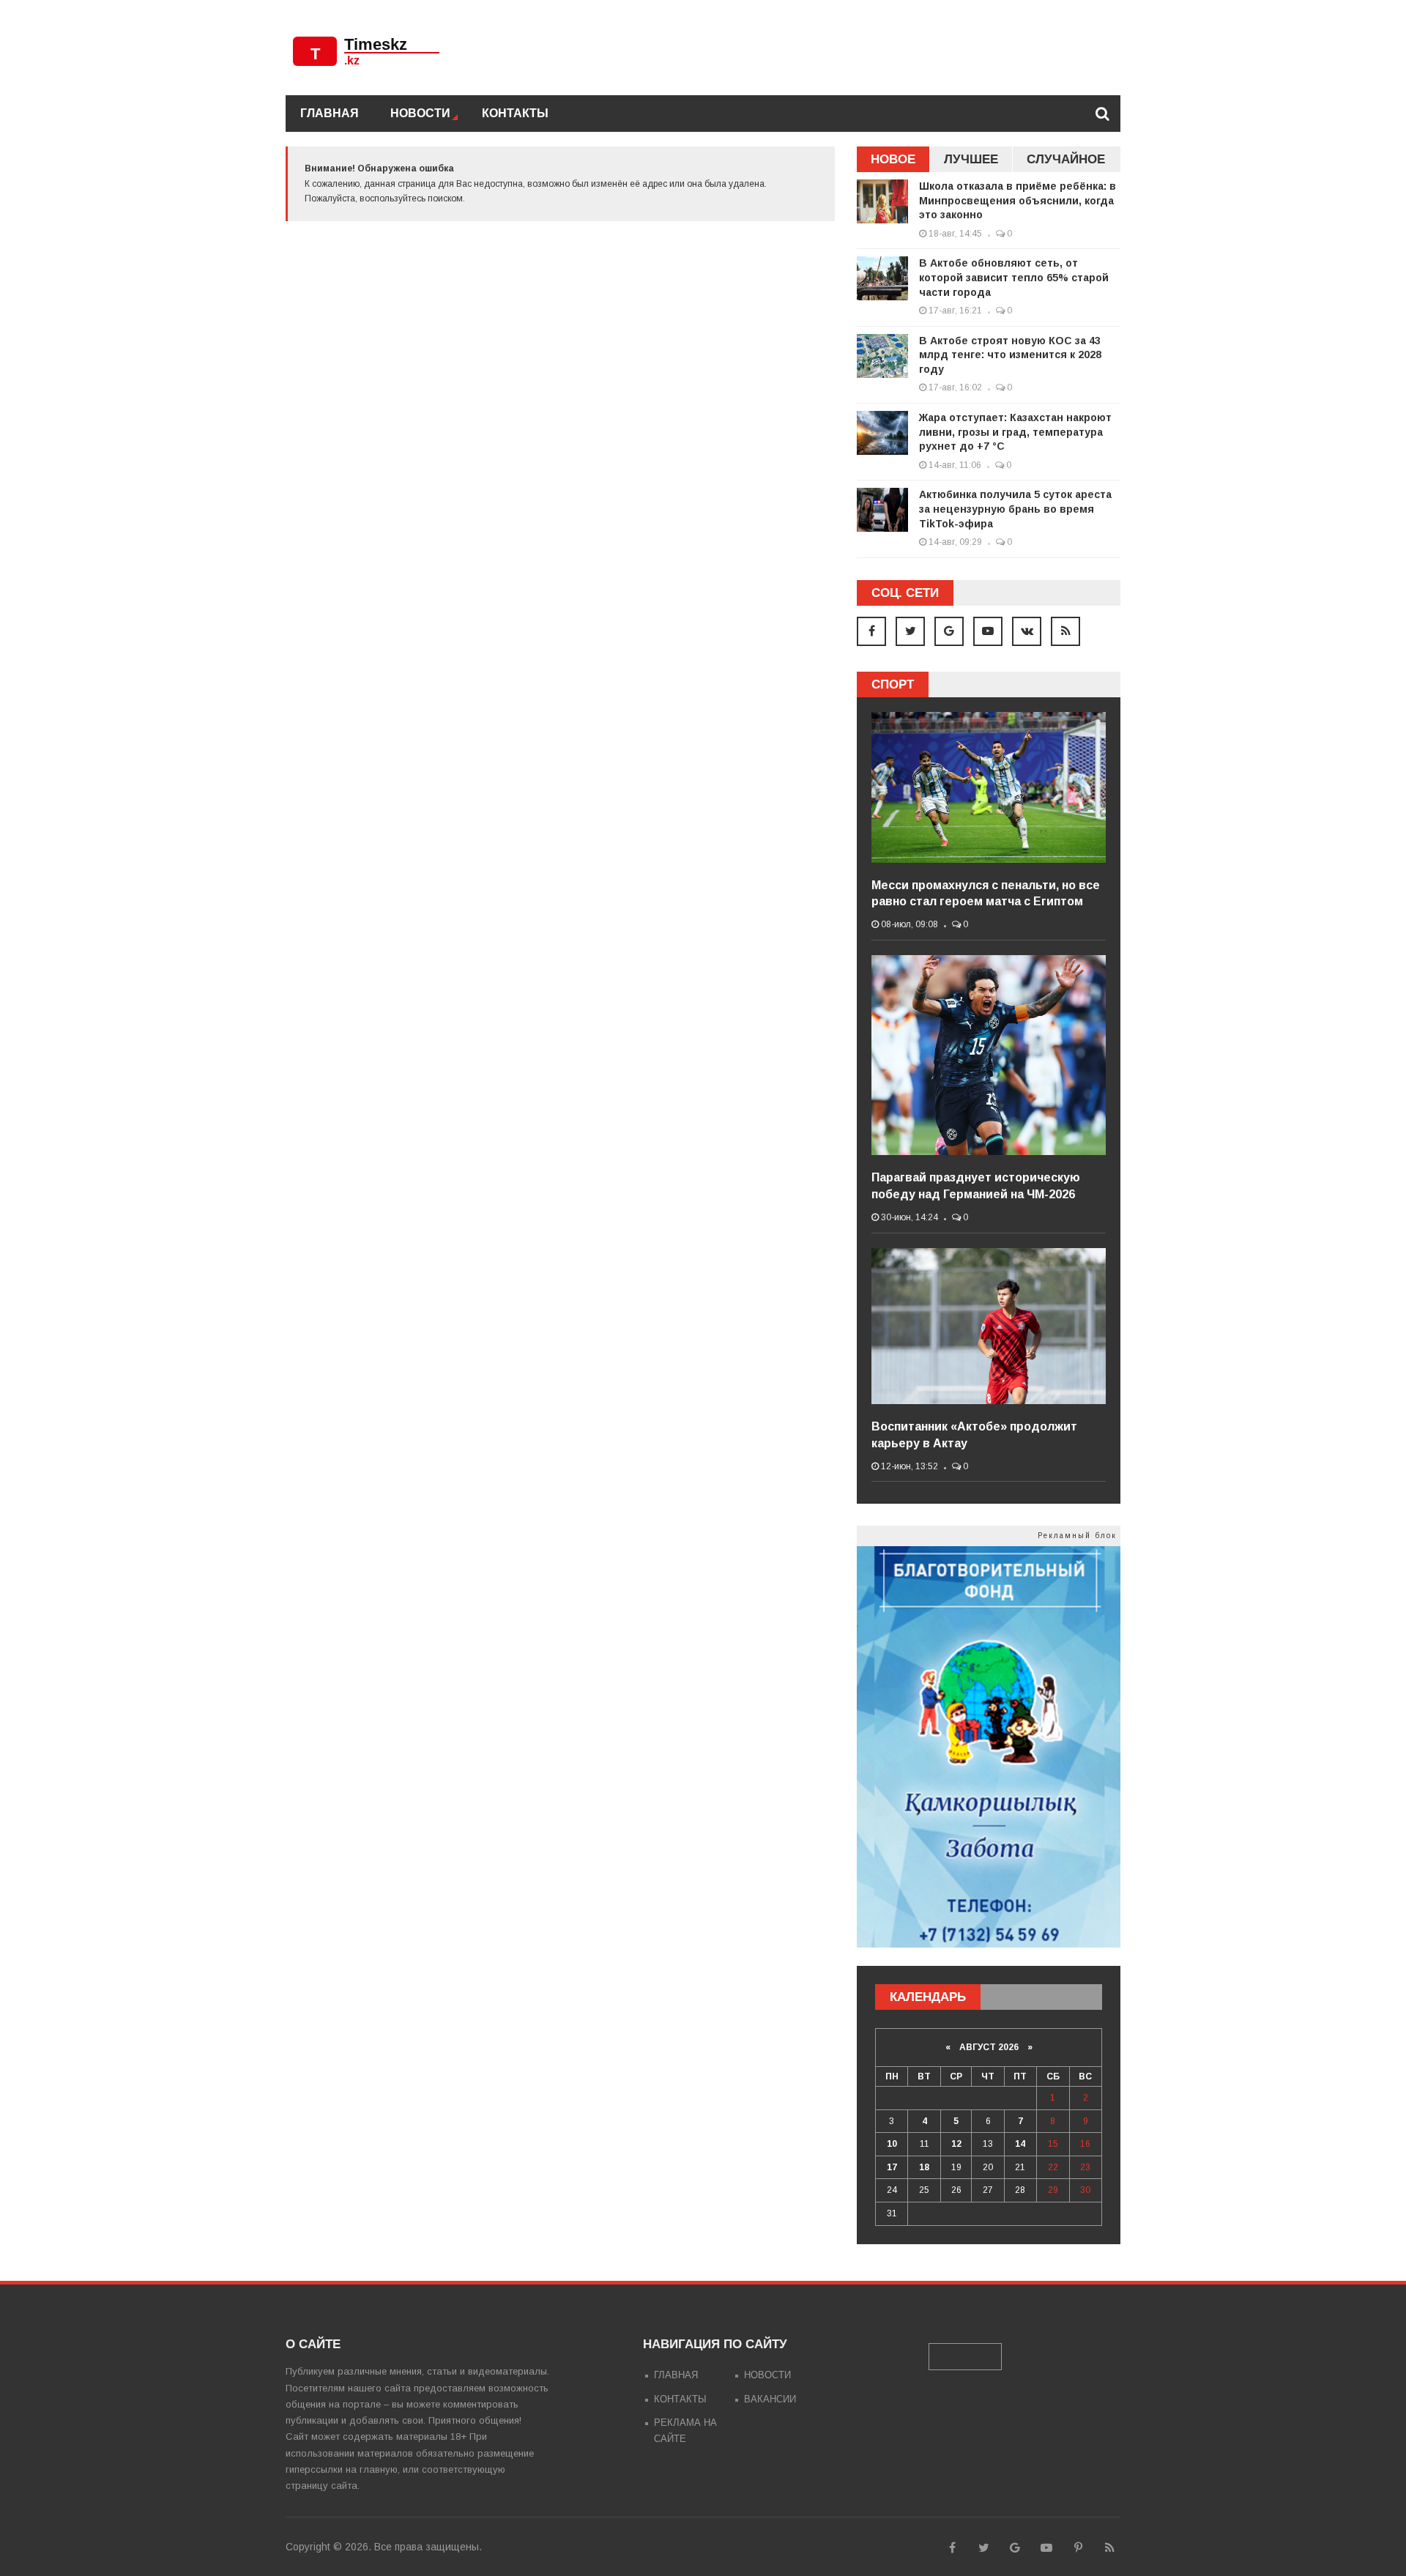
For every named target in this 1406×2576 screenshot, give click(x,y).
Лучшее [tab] (971, 159)
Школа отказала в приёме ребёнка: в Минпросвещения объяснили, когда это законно (1018, 200)
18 (924, 2167)
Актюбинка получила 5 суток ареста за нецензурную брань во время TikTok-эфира (1015, 509)
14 (1020, 2144)
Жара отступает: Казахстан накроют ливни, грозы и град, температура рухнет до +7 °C (1015, 432)
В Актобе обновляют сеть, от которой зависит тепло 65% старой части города (1014, 277)
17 (892, 2167)
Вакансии (770, 2399)
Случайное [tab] (1066, 159)
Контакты (515, 113)
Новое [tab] (893, 159)
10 (892, 2144)
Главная (330, 113)
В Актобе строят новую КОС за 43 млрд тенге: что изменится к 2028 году (1010, 355)
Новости (420, 113)
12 (956, 2144)
